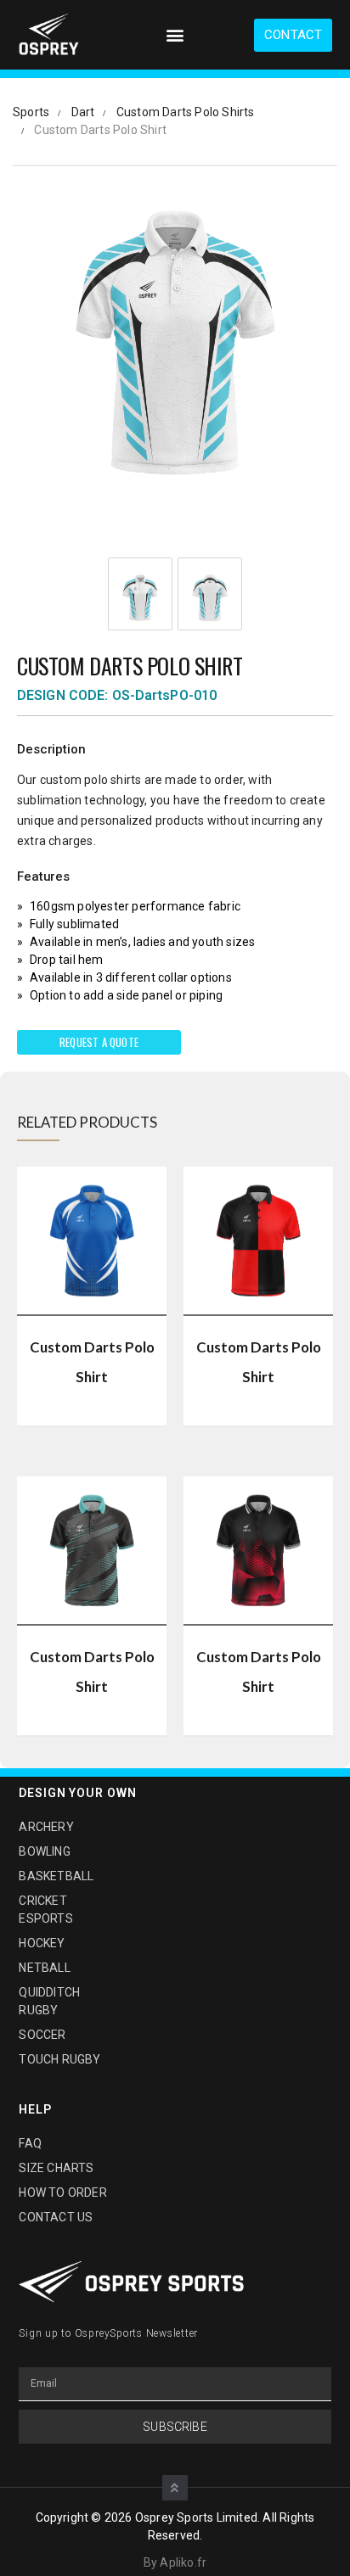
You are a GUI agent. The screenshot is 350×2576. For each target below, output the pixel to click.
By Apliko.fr (175, 2562)
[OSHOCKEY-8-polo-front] (140, 598)
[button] (175, 35)
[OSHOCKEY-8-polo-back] (210, 598)
